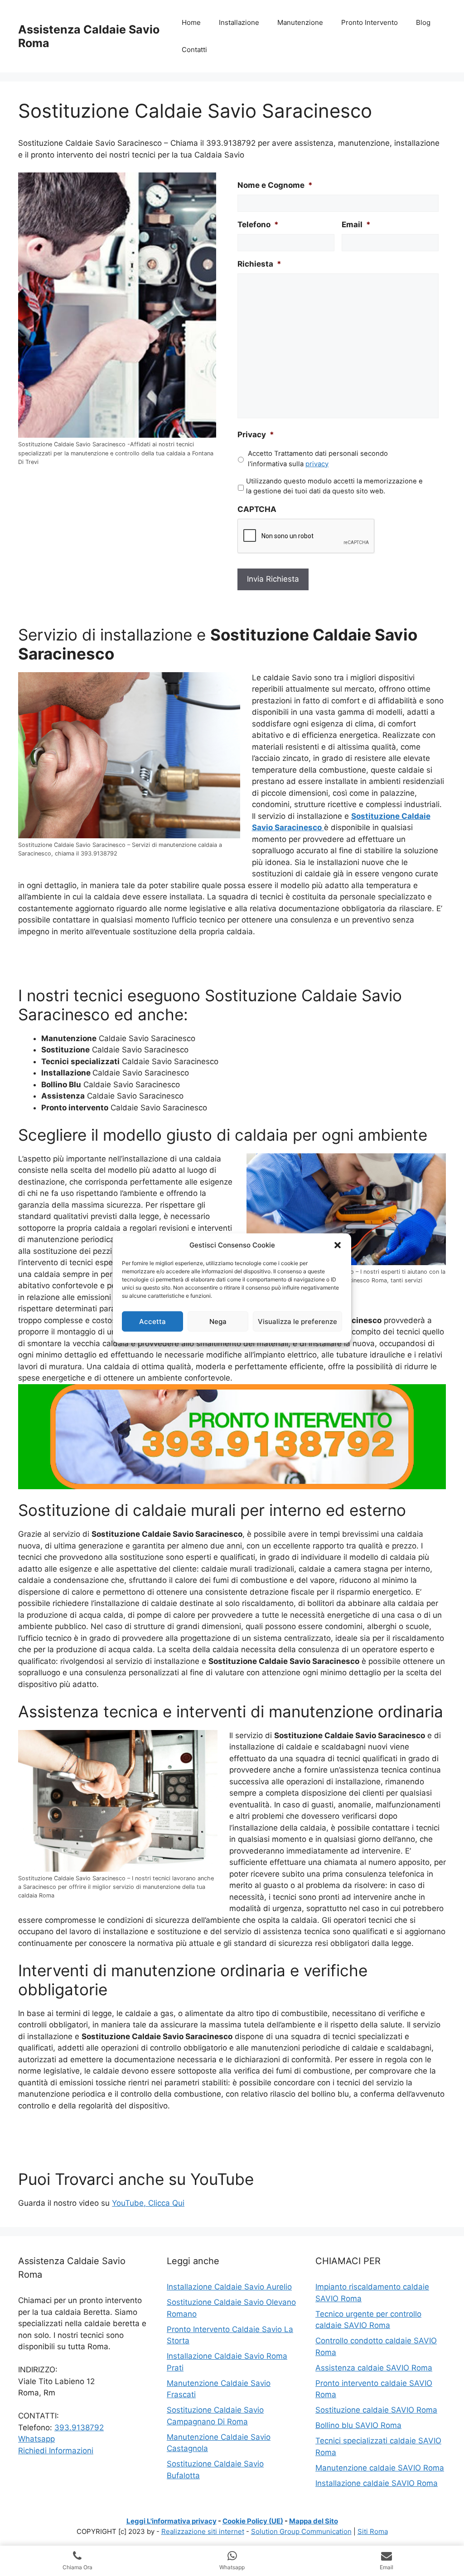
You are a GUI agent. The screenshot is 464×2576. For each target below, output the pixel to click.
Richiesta (259, 264)
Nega (218, 1321)
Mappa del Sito (314, 2521)
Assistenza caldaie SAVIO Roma (374, 2368)
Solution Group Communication (301, 2531)
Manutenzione (300, 22)
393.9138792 (79, 2428)
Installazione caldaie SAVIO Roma (377, 2483)
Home (191, 22)
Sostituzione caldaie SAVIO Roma (376, 2410)
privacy (317, 464)
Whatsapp (36, 2439)
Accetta (152, 1321)
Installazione (239, 22)
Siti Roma (373, 2531)
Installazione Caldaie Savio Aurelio (229, 2287)
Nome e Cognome (275, 185)
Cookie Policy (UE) (253, 2521)
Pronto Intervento (370, 22)
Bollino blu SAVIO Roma (358, 2425)
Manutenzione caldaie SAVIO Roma (380, 2468)
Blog (423, 22)
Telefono (258, 225)
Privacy (256, 435)
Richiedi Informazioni (56, 2451)
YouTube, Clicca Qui (148, 2203)
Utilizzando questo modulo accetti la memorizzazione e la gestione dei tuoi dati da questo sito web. (334, 486)
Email (356, 225)
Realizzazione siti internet (203, 2531)
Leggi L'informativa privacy (172, 2521)
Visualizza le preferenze (297, 1321)
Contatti (194, 50)
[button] (338, 1245)
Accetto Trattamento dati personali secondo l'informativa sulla (318, 459)
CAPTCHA (257, 509)
